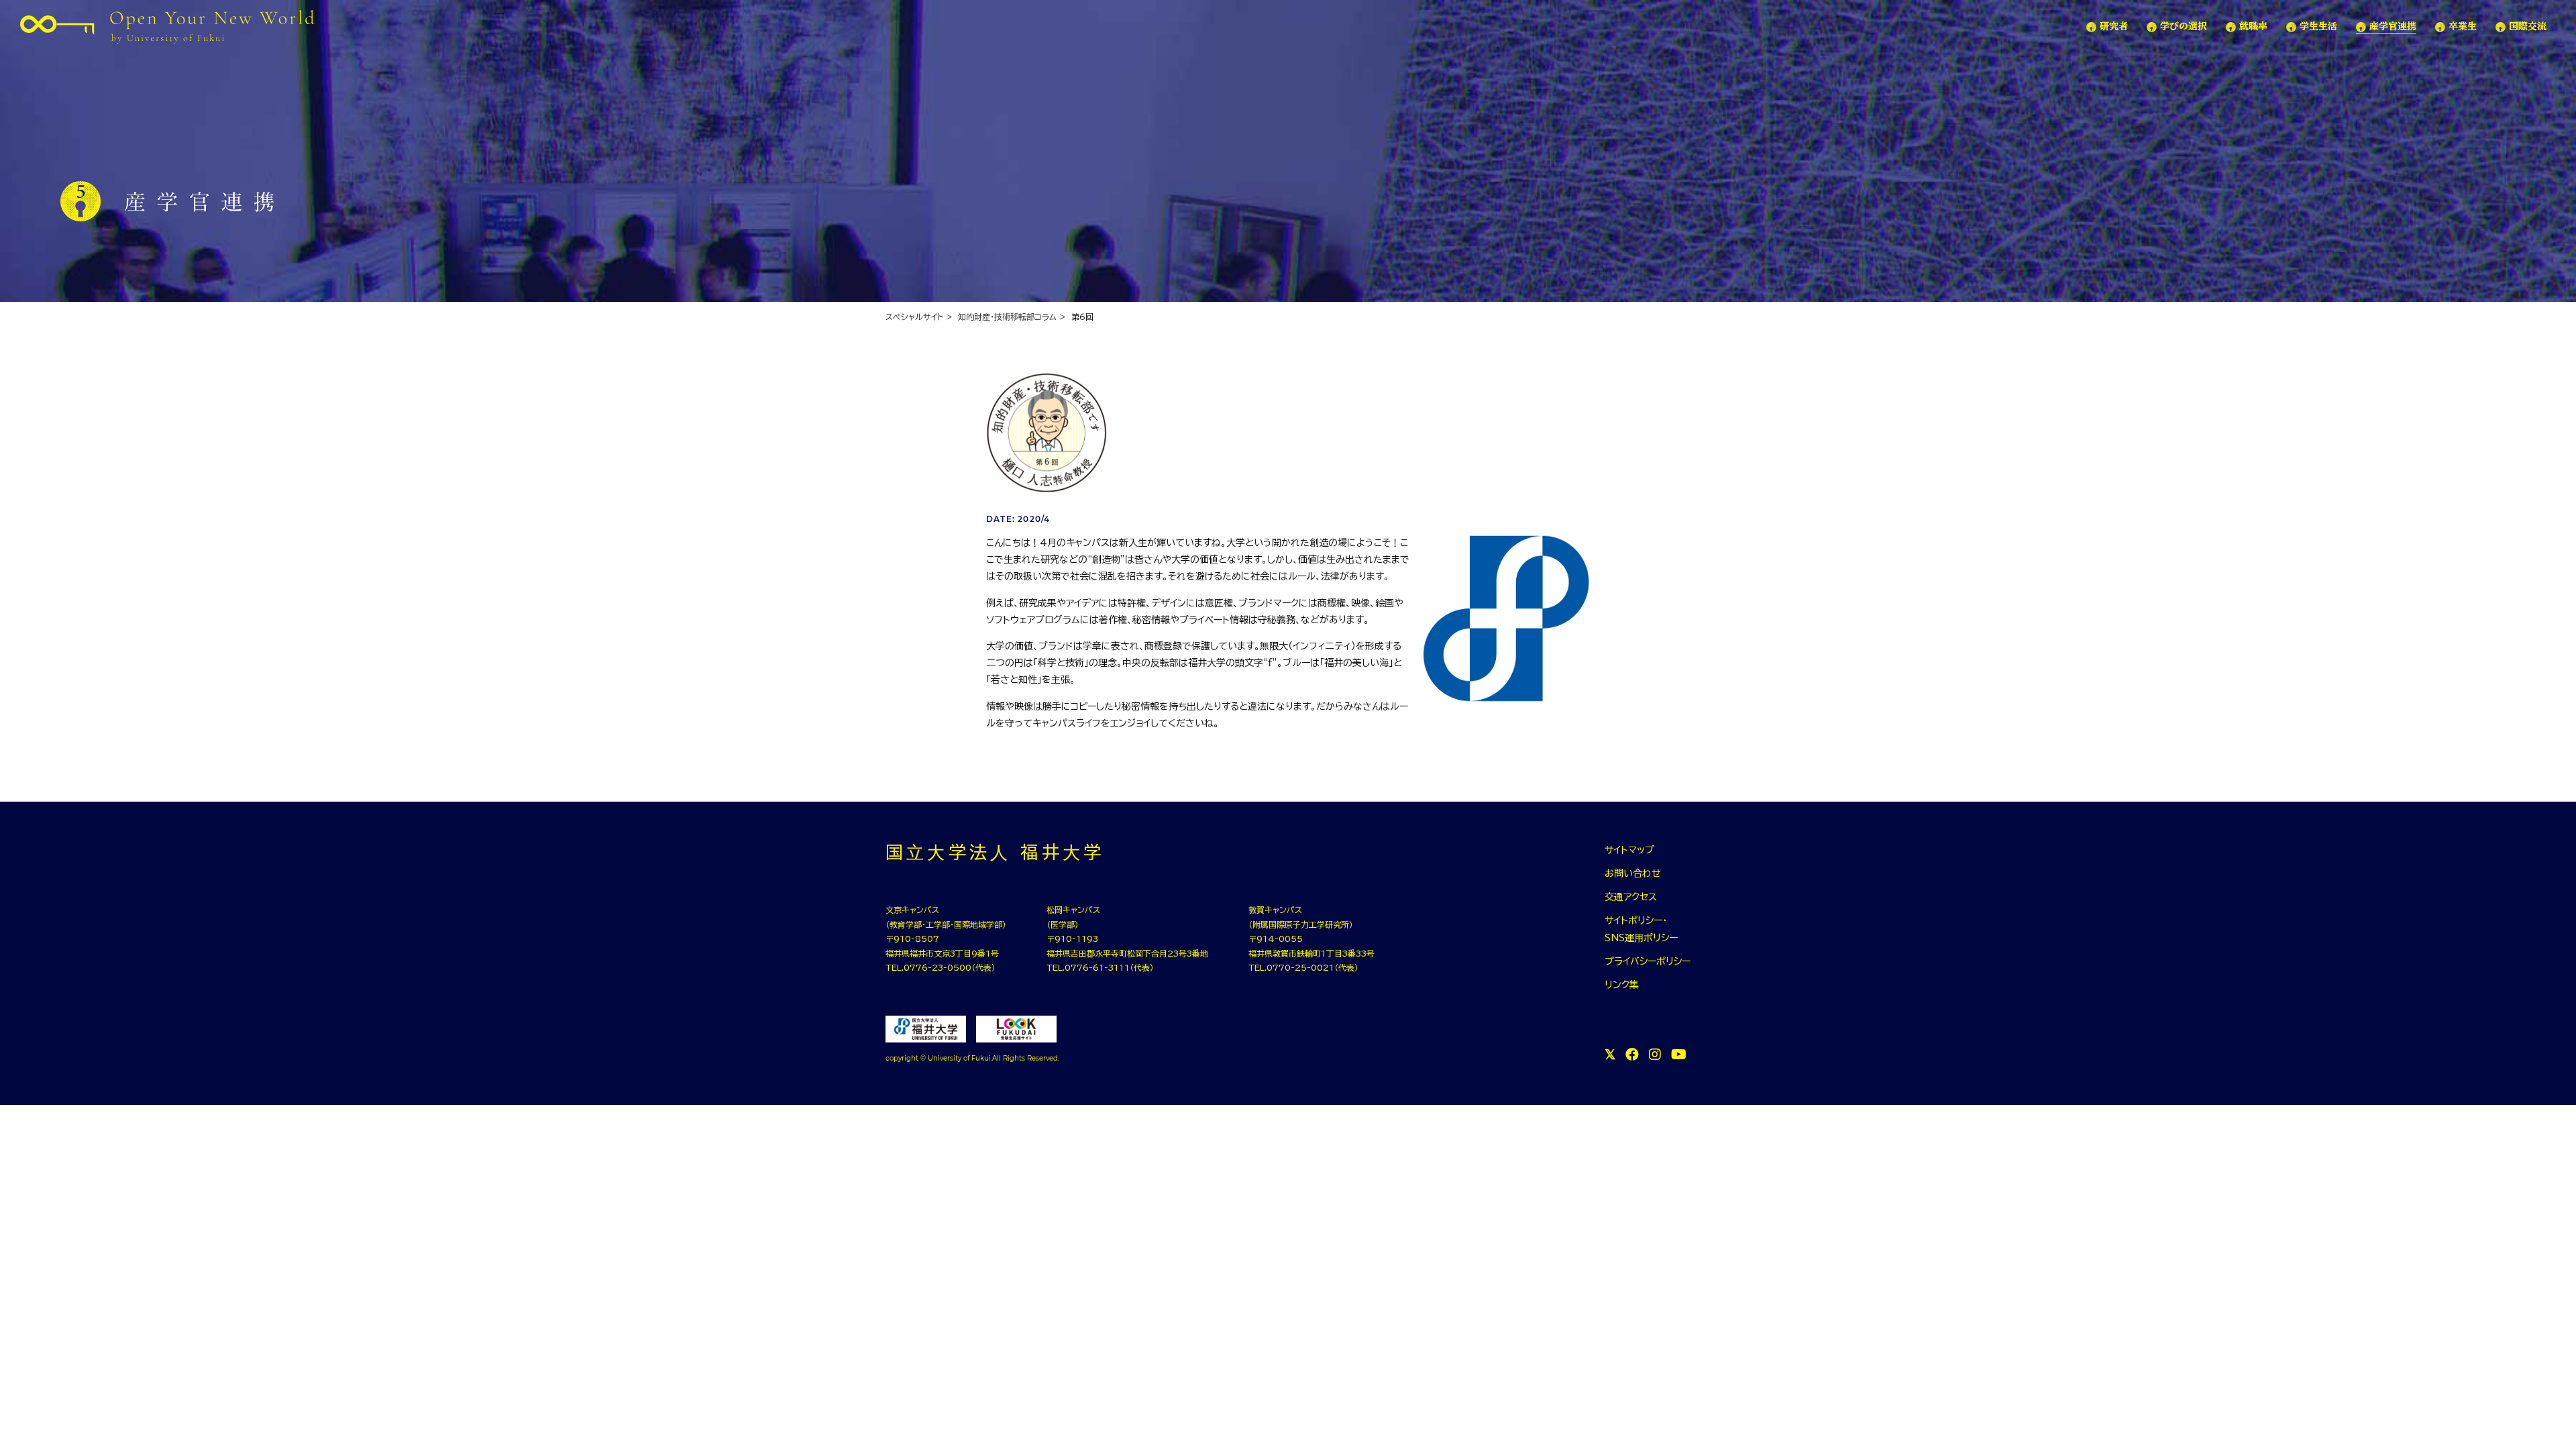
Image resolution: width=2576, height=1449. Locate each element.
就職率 (2253, 26)
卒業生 (2463, 26)
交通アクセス (1631, 897)
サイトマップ (1629, 850)
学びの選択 (2184, 26)
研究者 (2114, 26)
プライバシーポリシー (1648, 961)
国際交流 (2528, 26)
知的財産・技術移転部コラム (1007, 317)
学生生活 (2318, 26)
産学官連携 (2393, 26)
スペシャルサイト (914, 317)
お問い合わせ (1633, 873)
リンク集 (1622, 985)
